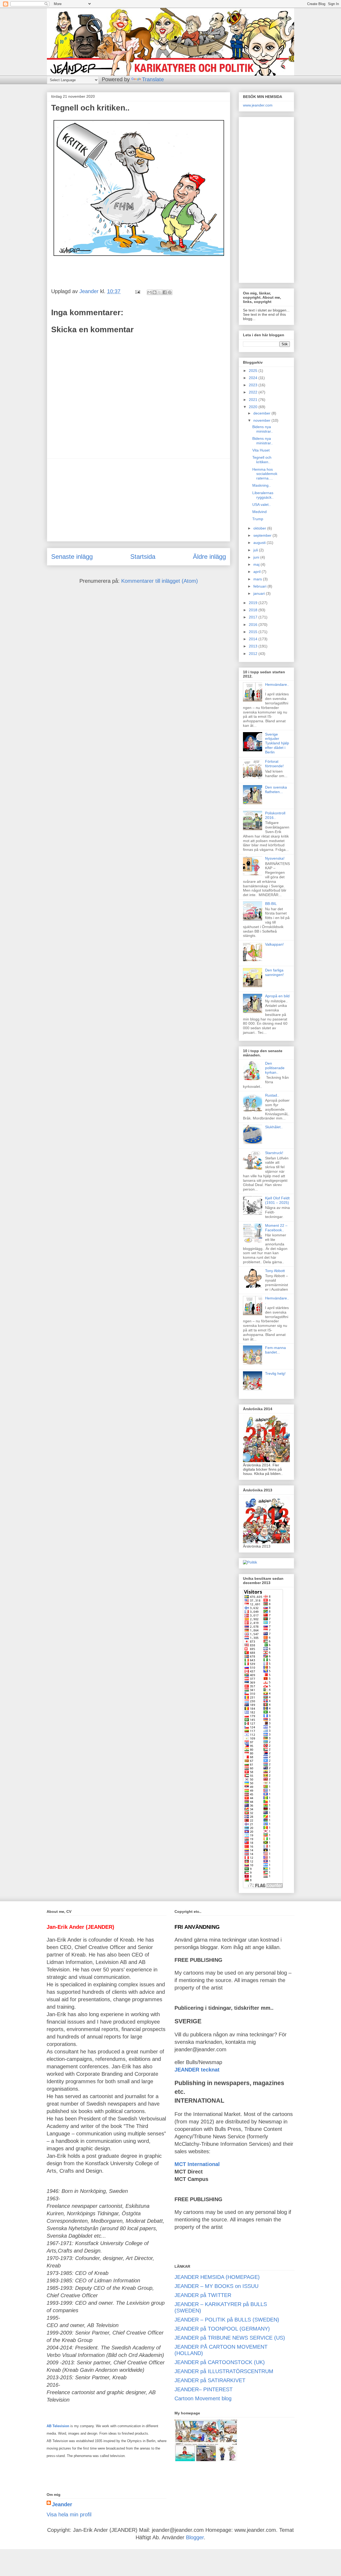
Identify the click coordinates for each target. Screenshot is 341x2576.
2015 (254, 632)
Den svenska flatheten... (276, 789)
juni (257, 557)
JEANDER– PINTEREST (204, 2389)
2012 (254, 654)
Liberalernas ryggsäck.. (263, 495)
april (257, 572)
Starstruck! (274, 1153)
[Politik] (250, 1562)
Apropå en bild (277, 996)
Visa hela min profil (69, 2515)
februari (260, 586)
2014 (254, 639)
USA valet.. (261, 504)
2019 (254, 603)
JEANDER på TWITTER (203, 2295)
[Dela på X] (160, 292)
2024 (254, 378)
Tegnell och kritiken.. (262, 460)
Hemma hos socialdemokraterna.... (265, 474)
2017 (254, 617)
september (263, 535)
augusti (260, 543)
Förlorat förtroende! (274, 764)
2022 (254, 392)
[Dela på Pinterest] (170, 292)
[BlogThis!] (155, 292)
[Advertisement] (139, 500)
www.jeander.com (258, 105)
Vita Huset (261, 450)
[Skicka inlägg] (137, 291)
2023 (254, 385)
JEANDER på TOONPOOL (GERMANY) (222, 2329)
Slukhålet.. (274, 1127)
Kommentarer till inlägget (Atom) (160, 581)
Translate (153, 79)
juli (256, 550)
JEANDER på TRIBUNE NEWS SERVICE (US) (230, 2338)
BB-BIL (271, 904)
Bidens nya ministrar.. (263, 429)
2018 (254, 610)
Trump (258, 519)
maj (257, 564)
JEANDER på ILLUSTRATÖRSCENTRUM (224, 2371)
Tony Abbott (275, 1271)
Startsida (143, 557)
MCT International (197, 2164)
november (262, 420)
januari (260, 593)
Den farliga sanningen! (274, 972)
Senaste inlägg (72, 557)
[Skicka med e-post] (149, 292)
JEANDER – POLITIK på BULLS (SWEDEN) (227, 2320)
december (262, 413)
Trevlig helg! (275, 1373)
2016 (254, 625)
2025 (254, 371)
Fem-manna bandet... (275, 1350)
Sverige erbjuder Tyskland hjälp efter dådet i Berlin (277, 743)
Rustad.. (272, 1095)
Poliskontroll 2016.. (275, 815)
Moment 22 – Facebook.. (276, 1228)
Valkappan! (274, 944)
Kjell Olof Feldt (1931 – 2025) (277, 1200)
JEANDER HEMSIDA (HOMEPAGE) (217, 2277)
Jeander (62, 2504)
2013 (254, 646)
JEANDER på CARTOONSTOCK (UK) (220, 2362)
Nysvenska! (275, 858)
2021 (254, 400)
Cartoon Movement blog (203, 2398)
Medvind (259, 512)
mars (258, 579)
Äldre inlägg (209, 557)
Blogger (195, 2537)
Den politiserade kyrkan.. (275, 1068)
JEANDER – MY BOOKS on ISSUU (216, 2286)
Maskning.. (261, 485)
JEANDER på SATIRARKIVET (210, 2380)
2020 (254, 407)
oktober (260, 528)
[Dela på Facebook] (165, 292)
